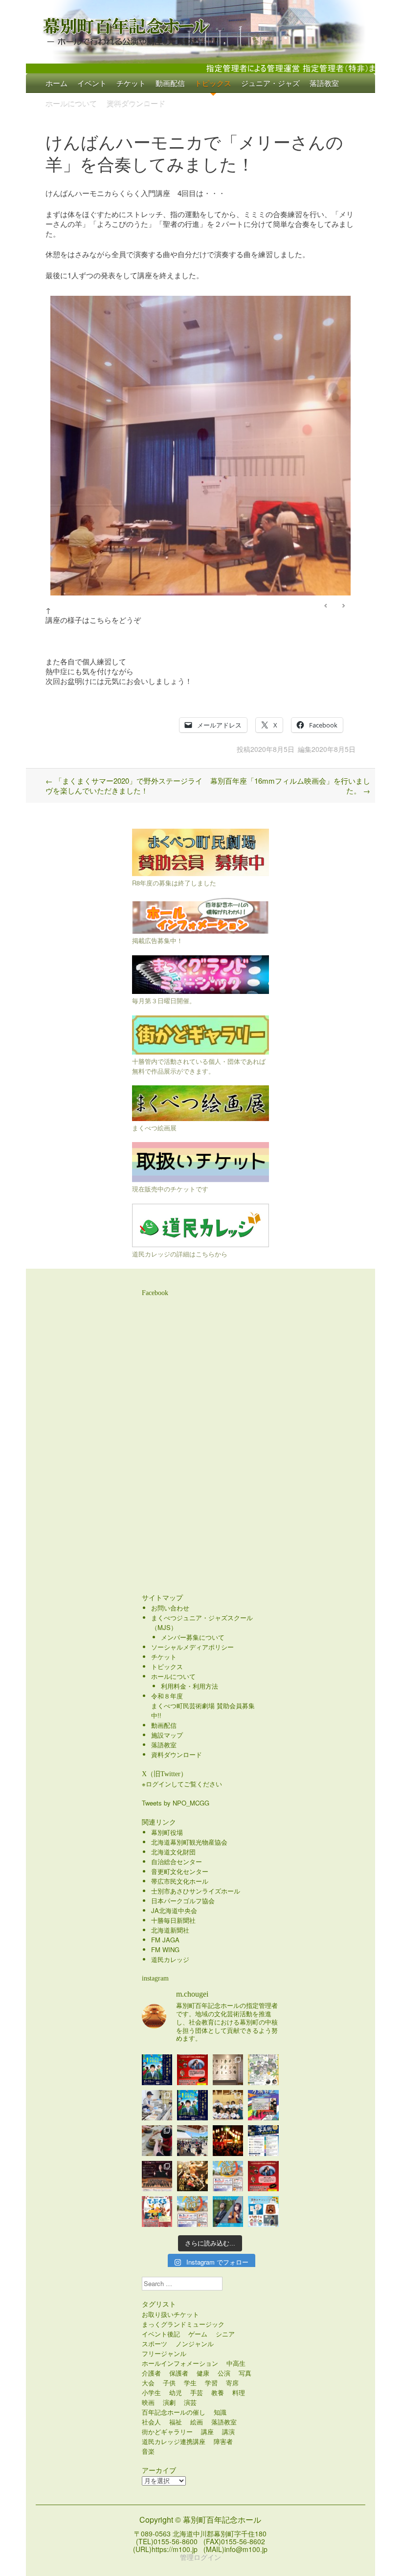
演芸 (190, 2402)
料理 (239, 2392)
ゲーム (198, 2334)
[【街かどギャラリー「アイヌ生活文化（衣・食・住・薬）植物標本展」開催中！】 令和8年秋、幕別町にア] (228, 2070)
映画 (148, 2402)
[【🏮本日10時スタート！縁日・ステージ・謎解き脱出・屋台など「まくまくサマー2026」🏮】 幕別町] (228, 2176)
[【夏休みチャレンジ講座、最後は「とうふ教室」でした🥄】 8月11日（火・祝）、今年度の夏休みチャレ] (157, 2105)
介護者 (151, 2373)
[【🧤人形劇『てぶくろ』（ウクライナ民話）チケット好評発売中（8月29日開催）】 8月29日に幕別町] (157, 2212)
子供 (169, 2383)
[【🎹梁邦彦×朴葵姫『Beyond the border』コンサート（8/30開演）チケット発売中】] (228, 2212)
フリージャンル (164, 2353)
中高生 (236, 2363)
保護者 (179, 2373)
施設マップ (167, 1735)
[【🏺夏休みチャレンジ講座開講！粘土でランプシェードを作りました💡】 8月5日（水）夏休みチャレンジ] (157, 2141)
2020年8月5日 (272, 749)
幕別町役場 (167, 1832)
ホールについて (71, 102)
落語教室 (324, 83)
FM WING (165, 1949)
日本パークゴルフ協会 (183, 1901)
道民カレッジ (170, 1959)
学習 (211, 2383)
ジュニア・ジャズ (270, 83)
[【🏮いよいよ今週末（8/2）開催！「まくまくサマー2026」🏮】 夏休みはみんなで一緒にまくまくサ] (192, 2212)
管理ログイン (200, 2557)
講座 (207, 2432)
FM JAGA (165, 1940)
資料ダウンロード (136, 102)
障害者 (223, 2441)
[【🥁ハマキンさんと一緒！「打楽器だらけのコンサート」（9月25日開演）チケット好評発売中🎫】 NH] (263, 2070)
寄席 (232, 2383)
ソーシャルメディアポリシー (192, 1647)
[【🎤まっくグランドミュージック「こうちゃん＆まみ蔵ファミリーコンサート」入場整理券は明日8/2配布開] (263, 2176)
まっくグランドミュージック (183, 2324)
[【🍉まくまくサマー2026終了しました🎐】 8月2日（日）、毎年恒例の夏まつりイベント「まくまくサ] (192, 2141)
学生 (190, 2383)
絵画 (197, 2422)
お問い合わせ (170, 1608)
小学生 (151, 2392)
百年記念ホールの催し (174, 2412)
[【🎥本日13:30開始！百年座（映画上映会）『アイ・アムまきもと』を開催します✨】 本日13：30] (157, 2070)
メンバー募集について (193, 1637)
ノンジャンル (195, 2344)
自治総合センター (177, 1861)
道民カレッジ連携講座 (174, 2441)
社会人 (151, 2422)
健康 (203, 2373)
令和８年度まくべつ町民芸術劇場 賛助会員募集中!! (203, 1706)
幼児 (176, 2392)
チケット (131, 83)
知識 (220, 2412)
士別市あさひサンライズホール (196, 1891)
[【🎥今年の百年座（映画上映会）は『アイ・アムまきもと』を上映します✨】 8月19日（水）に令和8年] (192, 2105)
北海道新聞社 (170, 1930)
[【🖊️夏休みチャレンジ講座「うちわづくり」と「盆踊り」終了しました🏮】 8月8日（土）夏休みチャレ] (228, 2105)
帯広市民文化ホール (180, 1881)
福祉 (176, 2422)
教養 (218, 2392)
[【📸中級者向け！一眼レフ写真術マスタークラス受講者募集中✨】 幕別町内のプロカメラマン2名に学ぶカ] (263, 2141)
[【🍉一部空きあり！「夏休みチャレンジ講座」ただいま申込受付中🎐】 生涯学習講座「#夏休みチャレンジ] (263, 2212)
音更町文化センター (180, 1871)
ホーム (56, 83)
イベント (92, 83)
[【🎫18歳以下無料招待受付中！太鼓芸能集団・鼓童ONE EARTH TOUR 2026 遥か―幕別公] (192, 2176)
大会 (148, 2383)
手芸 (197, 2392)
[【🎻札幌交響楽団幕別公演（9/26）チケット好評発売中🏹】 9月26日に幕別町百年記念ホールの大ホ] (157, 2176)
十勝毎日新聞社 (173, 1920)
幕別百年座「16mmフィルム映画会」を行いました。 (290, 785)
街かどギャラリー (167, 2432)
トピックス (213, 83)
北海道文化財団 (173, 1852)
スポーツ (155, 2344)
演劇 (169, 2402)
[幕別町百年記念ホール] (200, 29)
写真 (245, 2373)
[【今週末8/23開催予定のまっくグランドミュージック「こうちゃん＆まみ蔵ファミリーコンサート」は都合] (192, 2070)
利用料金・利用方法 (189, 1686)
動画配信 (170, 83)
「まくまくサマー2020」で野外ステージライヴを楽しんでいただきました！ (124, 785)
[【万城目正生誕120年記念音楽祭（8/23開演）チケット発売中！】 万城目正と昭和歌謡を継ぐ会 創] (263, 2105)
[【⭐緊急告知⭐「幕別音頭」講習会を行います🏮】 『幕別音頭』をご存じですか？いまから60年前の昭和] (228, 2141)
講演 (228, 2432)
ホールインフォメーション (180, 2363)
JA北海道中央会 (174, 1910)
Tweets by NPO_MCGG (176, 1803)
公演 (224, 2373)
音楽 (148, 2451)
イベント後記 (161, 2334)
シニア (225, 2334)
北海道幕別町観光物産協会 (189, 1842)
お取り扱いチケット (170, 2314)
